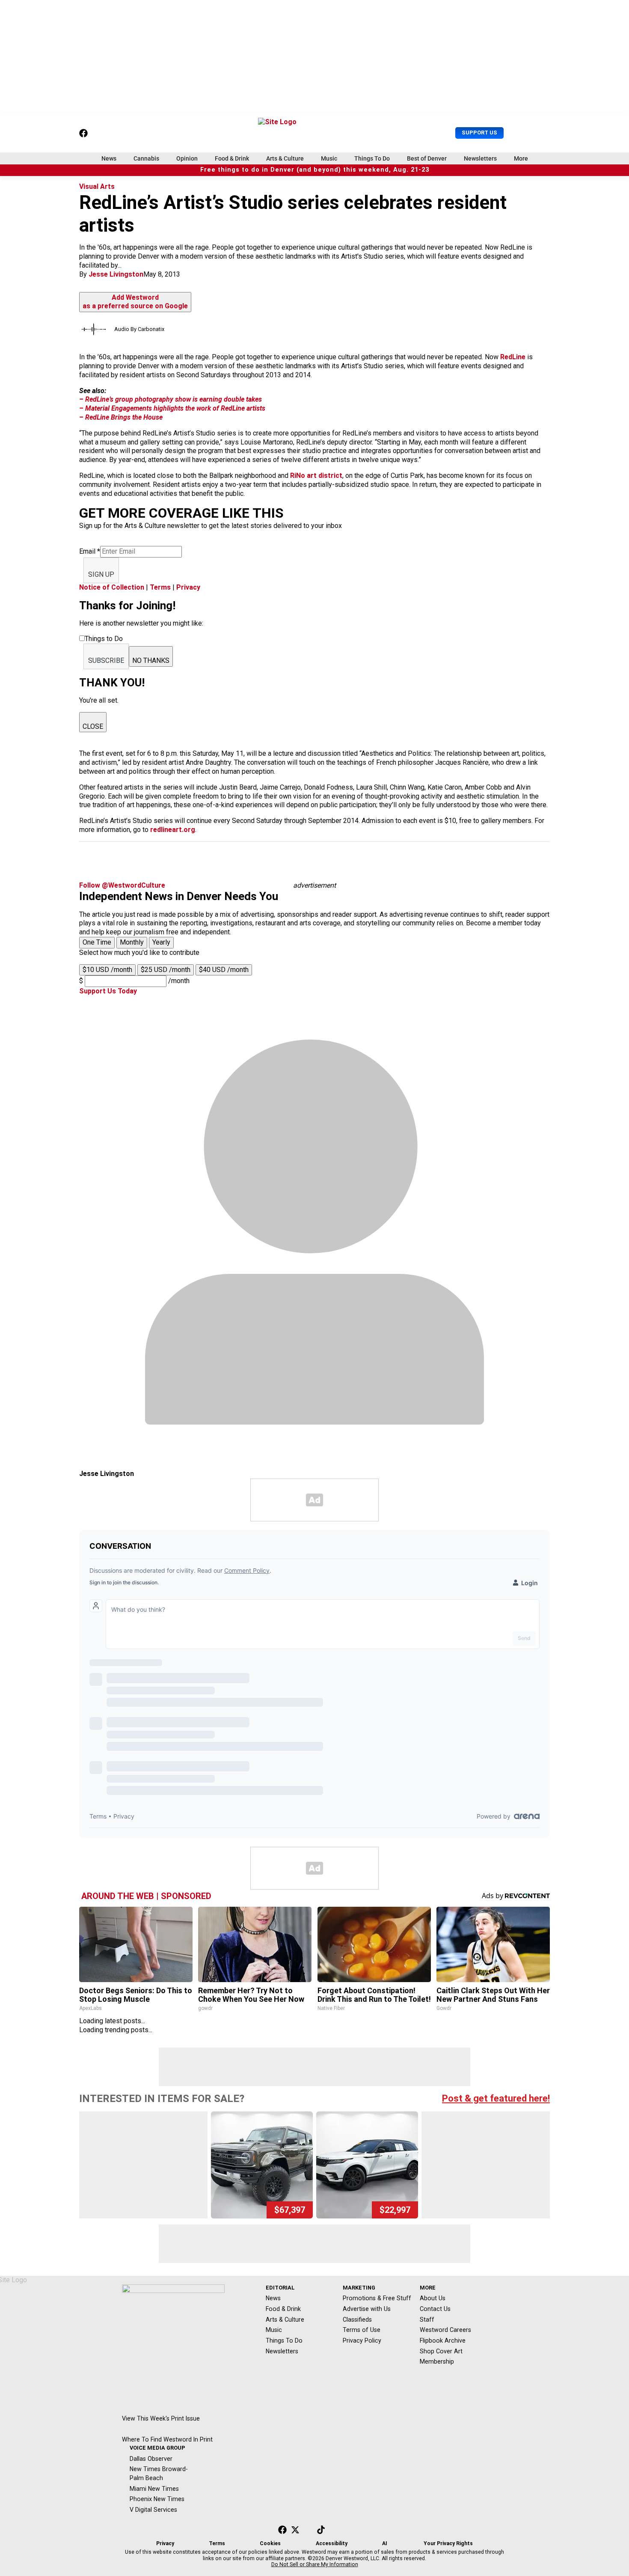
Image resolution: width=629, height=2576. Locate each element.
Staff (427, 2320)
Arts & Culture (285, 158)
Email (90, 551)
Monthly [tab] (132, 942)
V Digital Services (153, 2510)
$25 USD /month (166, 970)
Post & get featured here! (496, 2098)
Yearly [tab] (161, 942)
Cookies (270, 2543)
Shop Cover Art (441, 2351)
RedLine (513, 357)
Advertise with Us (367, 2309)
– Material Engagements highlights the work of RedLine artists (172, 408)
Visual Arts (97, 186)
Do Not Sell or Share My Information (315, 2564)
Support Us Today (108, 991)
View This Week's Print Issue (161, 2418)
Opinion (187, 158)
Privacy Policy (362, 2340)
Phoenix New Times (157, 2499)
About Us (433, 2298)
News (109, 158)
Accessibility (332, 2543)
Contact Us (435, 2309)
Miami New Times (154, 2489)
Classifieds (357, 2320)
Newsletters (480, 158)
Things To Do (372, 158)
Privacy (188, 587)
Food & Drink (232, 158)
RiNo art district (316, 476)
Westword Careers (445, 2330)
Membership (437, 2361)
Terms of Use (362, 2330)
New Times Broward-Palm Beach (159, 2473)
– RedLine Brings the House (121, 417)
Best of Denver (427, 158)
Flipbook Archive (443, 2340)
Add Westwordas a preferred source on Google (135, 302)
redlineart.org (173, 830)
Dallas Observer (151, 2459)
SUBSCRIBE (106, 660)
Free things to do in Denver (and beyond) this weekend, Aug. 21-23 (315, 170)
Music (329, 158)
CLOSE (93, 726)
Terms (160, 587)
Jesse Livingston (116, 274)
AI (385, 2543)
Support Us (479, 133)
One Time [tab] (97, 942)
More (521, 158)
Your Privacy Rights (448, 2543)
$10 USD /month (107, 970)
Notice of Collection (112, 587)
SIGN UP (101, 574)
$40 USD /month (224, 970)
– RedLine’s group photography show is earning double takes (171, 399)
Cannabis (146, 158)
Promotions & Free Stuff (377, 2298)
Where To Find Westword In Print (167, 2439)
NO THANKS (151, 660)
